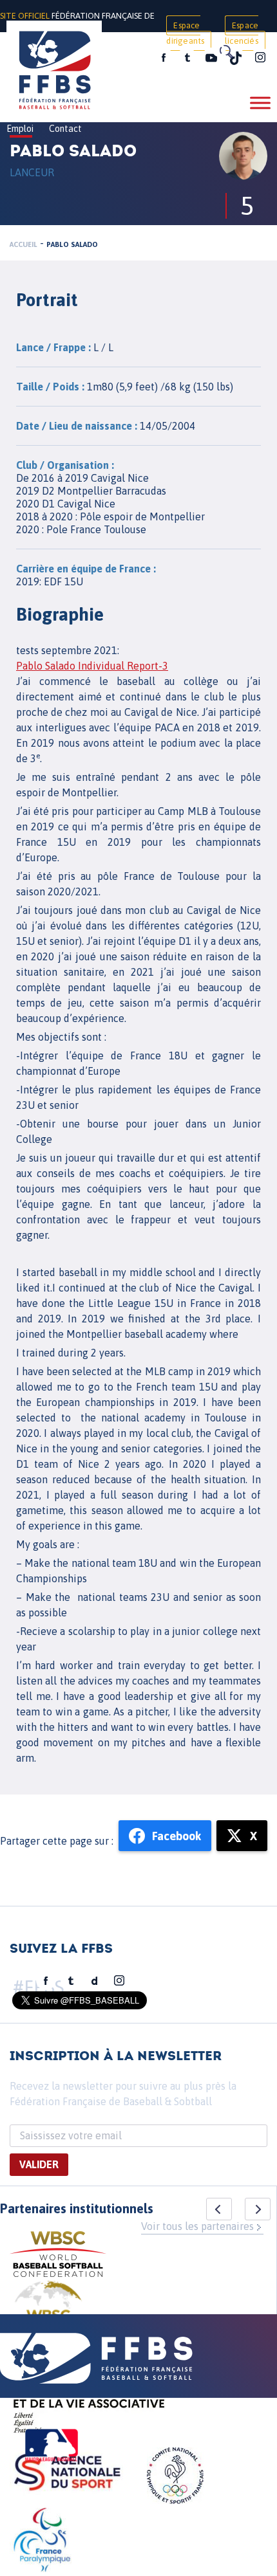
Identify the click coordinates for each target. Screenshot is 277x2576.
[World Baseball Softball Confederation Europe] (48, 2312)
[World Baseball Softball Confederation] (58, 2256)
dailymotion (95, 1981)
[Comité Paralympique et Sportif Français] (42, 2542)
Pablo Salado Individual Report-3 (92, 666)
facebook (164, 58)
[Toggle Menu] (260, 103)
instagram (260, 58)
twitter (187, 58)
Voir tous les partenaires (197, 2226)
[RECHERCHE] (225, 51)
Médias (124, 59)
